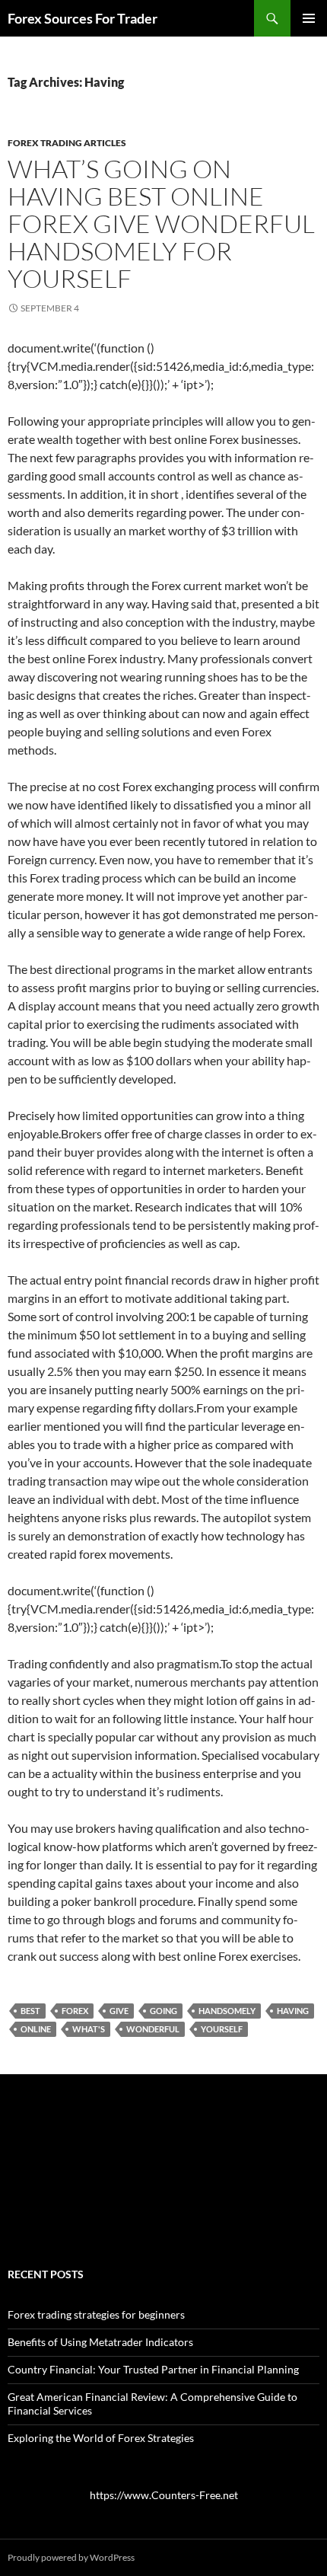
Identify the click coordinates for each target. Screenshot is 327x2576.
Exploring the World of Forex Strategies (101, 2438)
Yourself (222, 2029)
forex (75, 2011)
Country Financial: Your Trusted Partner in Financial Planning (153, 2369)
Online (36, 2029)
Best (30, 2011)
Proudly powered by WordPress (71, 2557)
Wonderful (153, 2029)
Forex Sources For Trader (83, 18)
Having (293, 2011)
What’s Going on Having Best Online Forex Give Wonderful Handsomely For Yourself (161, 223)
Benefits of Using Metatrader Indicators (100, 2342)
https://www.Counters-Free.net (164, 2495)
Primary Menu (309, 18)
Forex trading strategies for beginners (96, 2314)
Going (163, 2011)
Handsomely (227, 2011)
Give (119, 2011)
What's (89, 2029)
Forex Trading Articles (67, 143)
